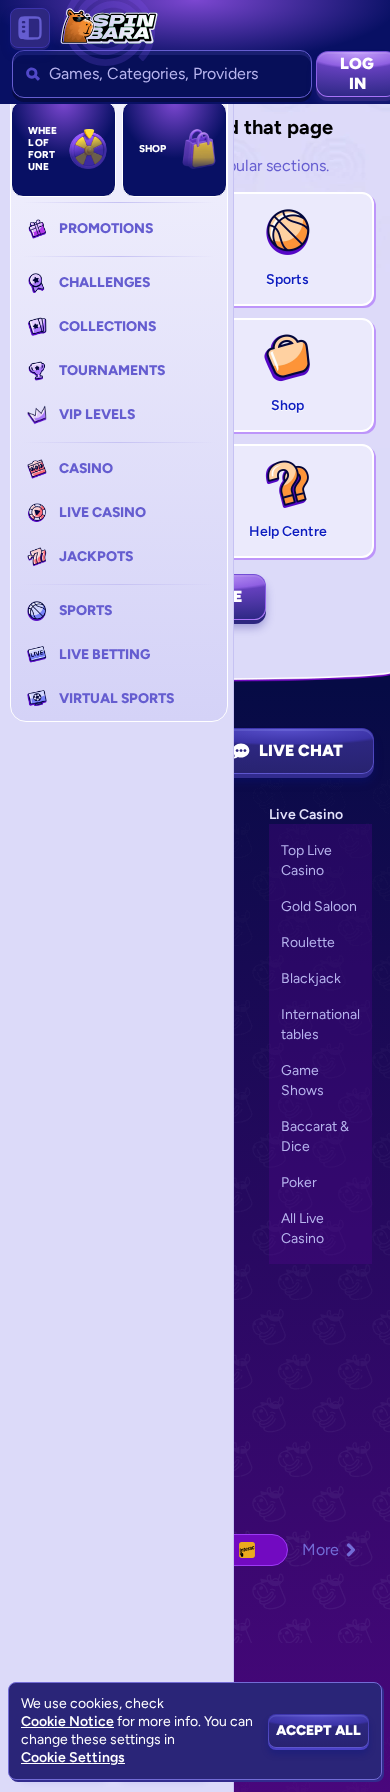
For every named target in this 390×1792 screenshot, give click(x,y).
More (320, 1549)
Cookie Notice (67, 1721)
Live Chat (301, 750)
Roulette (308, 942)
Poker (299, 1182)
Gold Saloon (319, 906)
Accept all (318, 1730)
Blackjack (311, 978)
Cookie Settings (73, 1758)
